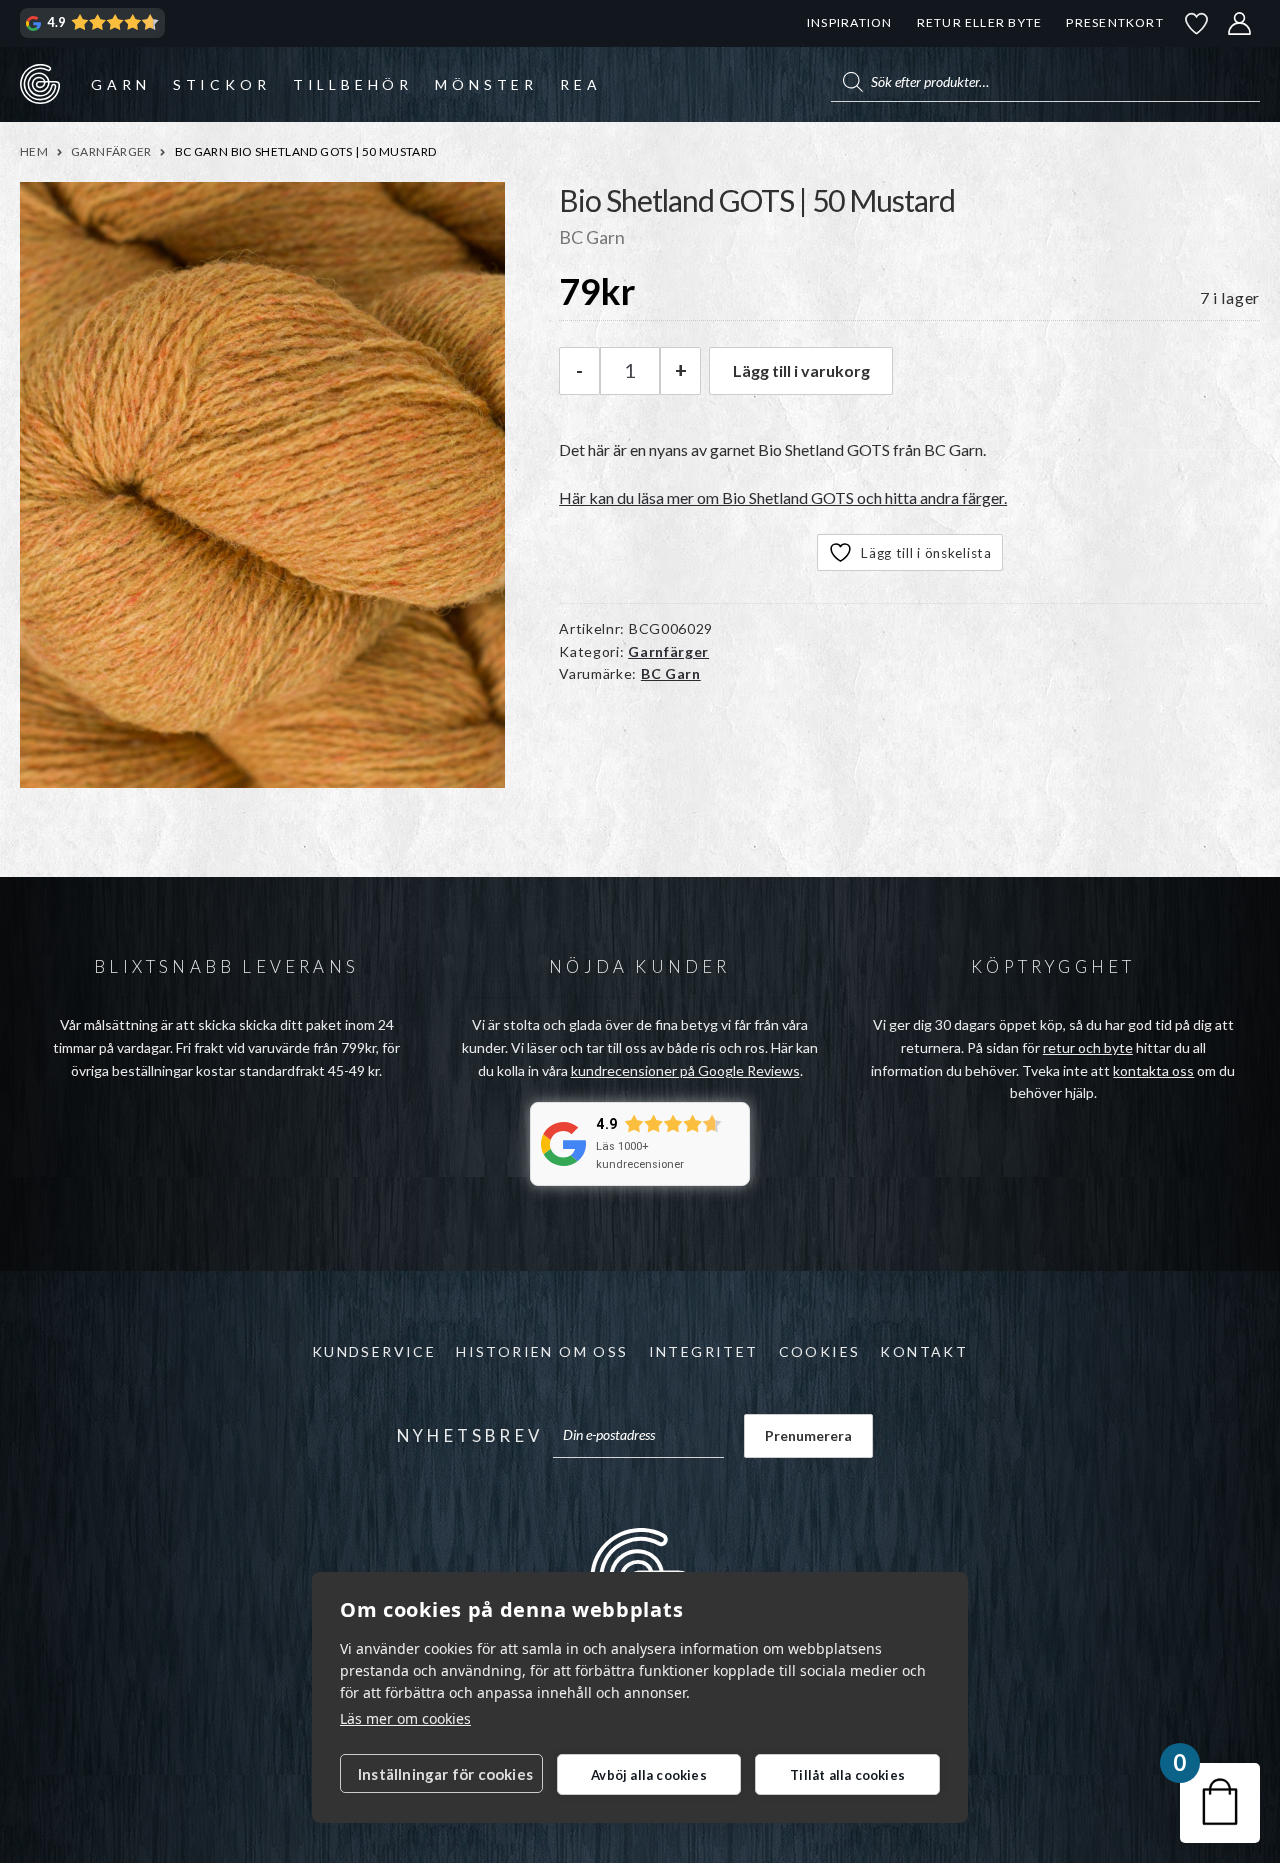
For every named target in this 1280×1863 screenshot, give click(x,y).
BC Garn (671, 673)
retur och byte (1088, 1047)
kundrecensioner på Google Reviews (685, 1070)
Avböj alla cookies (649, 1775)
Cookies (820, 1351)
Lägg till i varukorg (801, 370)
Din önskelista (1197, 23)
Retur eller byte (980, 22)
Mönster (486, 84)
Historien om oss (542, 1351)
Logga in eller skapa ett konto (1240, 23)
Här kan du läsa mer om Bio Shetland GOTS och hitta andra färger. (783, 497)
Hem (34, 151)
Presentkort (1114, 22)
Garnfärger (111, 151)
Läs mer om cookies (405, 1718)
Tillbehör (353, 84)
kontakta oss (1153, 1070)
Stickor (222, 84)
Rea (580, 84)
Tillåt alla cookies (847, 1775)
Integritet (704, 1351)
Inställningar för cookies (445, 1774)
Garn (120, 84)
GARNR (40, 84)
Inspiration (849, 22)
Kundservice (374, 1351)
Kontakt (924, 1351)
